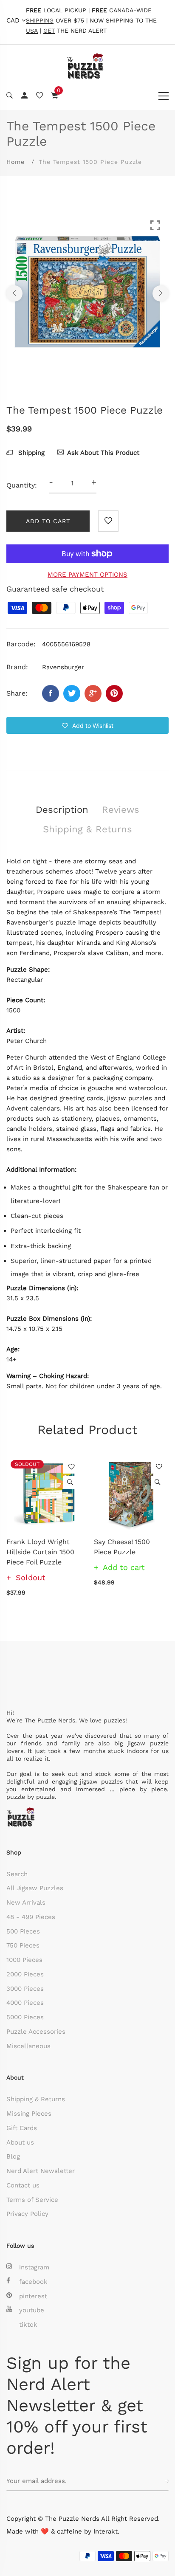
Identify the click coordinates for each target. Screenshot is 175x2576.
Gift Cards (22, 2128)
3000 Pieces (25, 1989)
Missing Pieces (29, 2114)
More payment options (87, 575)
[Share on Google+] (93, 693)
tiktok (28, 2325)
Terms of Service (32, 2200)
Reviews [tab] (121, 810)
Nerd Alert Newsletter (41, 2171)
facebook (33, 2282)
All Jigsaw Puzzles (35, 1888)
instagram (34, 2267)
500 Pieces (23, 1931)
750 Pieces (23, 1945)
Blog (13, 2156)
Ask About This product (103, 453)
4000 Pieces (25, 2003)
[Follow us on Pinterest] (114, 693)
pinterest (33, 2296)
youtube (32, 2310)
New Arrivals (26, 1902)
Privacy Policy (27, 2214)
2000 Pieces (25, 1974)
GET (49, 31)
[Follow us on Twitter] (72, 693)
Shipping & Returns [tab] (87, 829)
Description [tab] (62, 810)
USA (32, 31)
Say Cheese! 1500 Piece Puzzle (122, 1547)
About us (20, 2142)
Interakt (106, 2531)
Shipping (30, 453)
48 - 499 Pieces (31, 1917)
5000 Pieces (25, 2017)
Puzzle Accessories (36, 2032)
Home (16, 162)
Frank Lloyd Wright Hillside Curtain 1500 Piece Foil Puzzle (40, 1552)
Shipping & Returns (36, 2099)
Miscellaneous (28, 2046)
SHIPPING (40, 21)
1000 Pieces (24, 1960)
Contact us (23, 2185)
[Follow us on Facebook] (51, 693)
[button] (87, 725)
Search (17, 1874)
